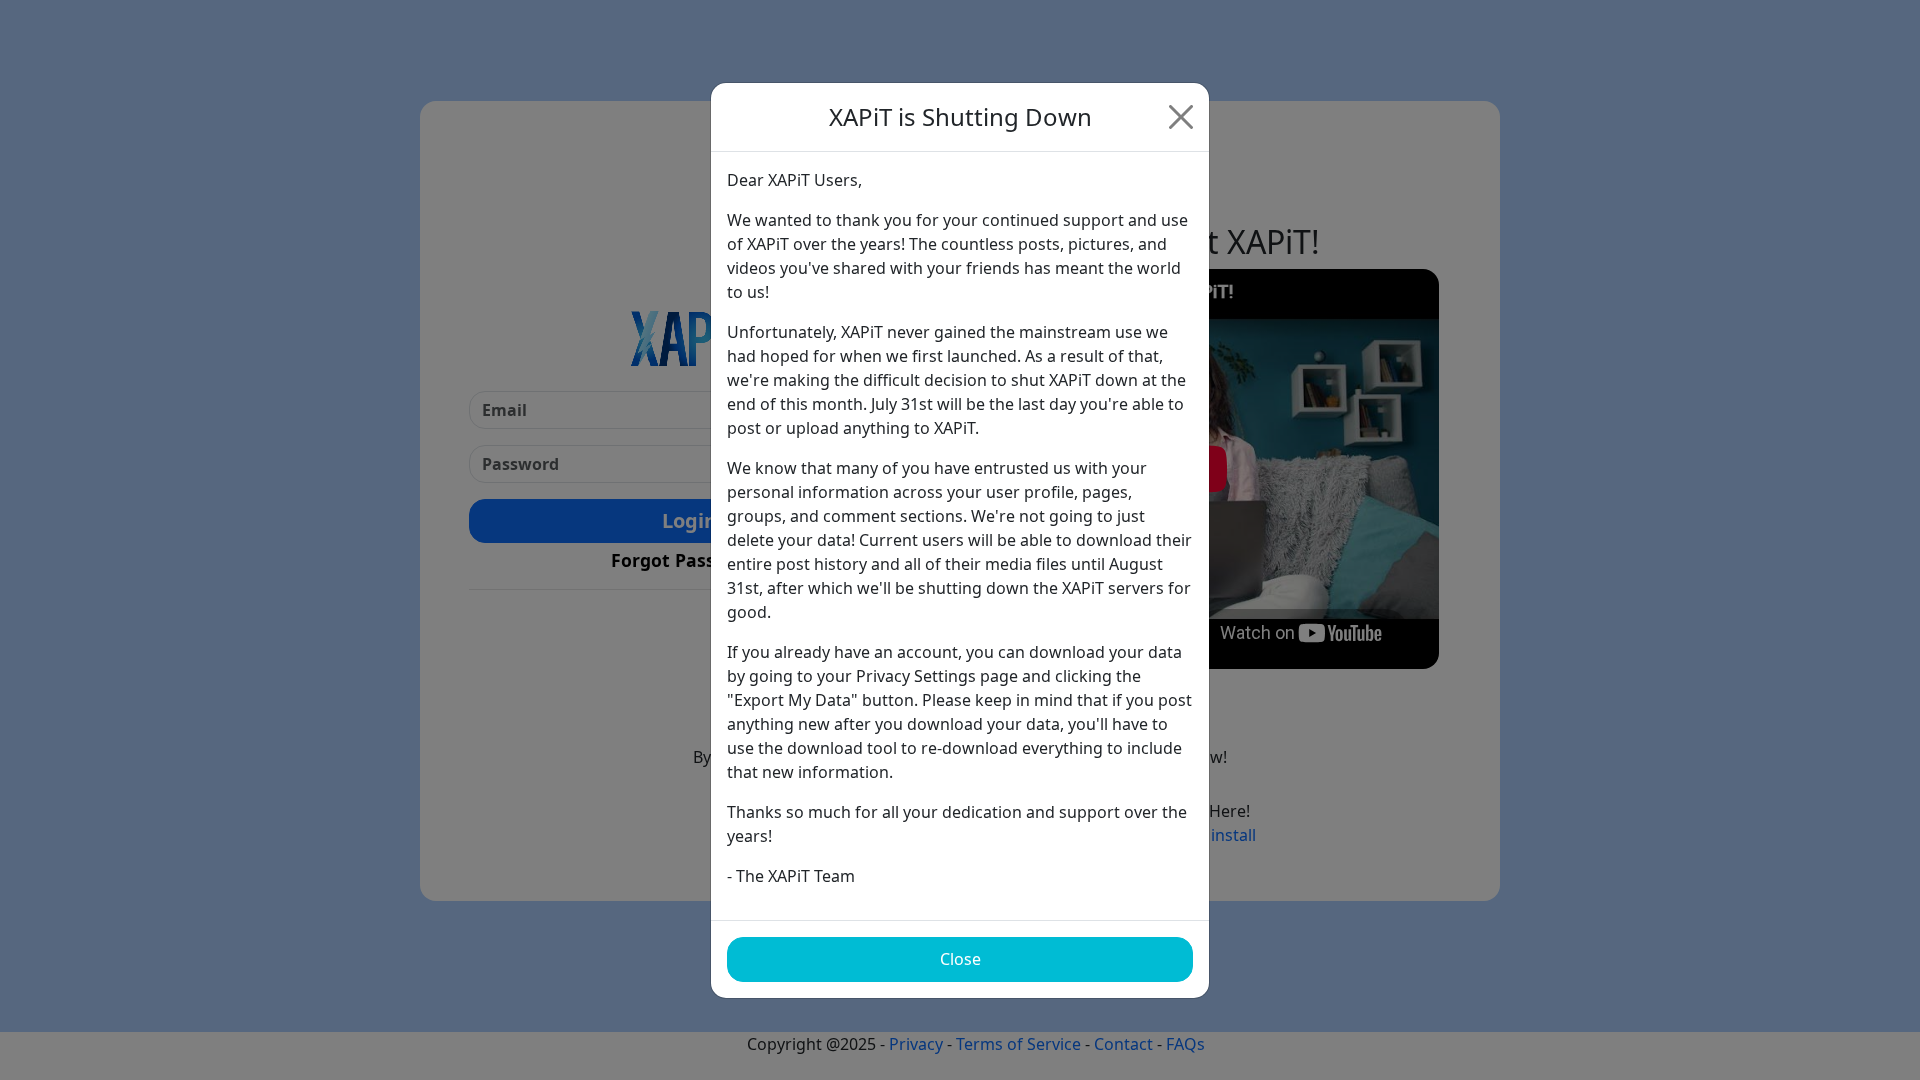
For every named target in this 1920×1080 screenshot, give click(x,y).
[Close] (1181, 117)
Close (960, 959)
